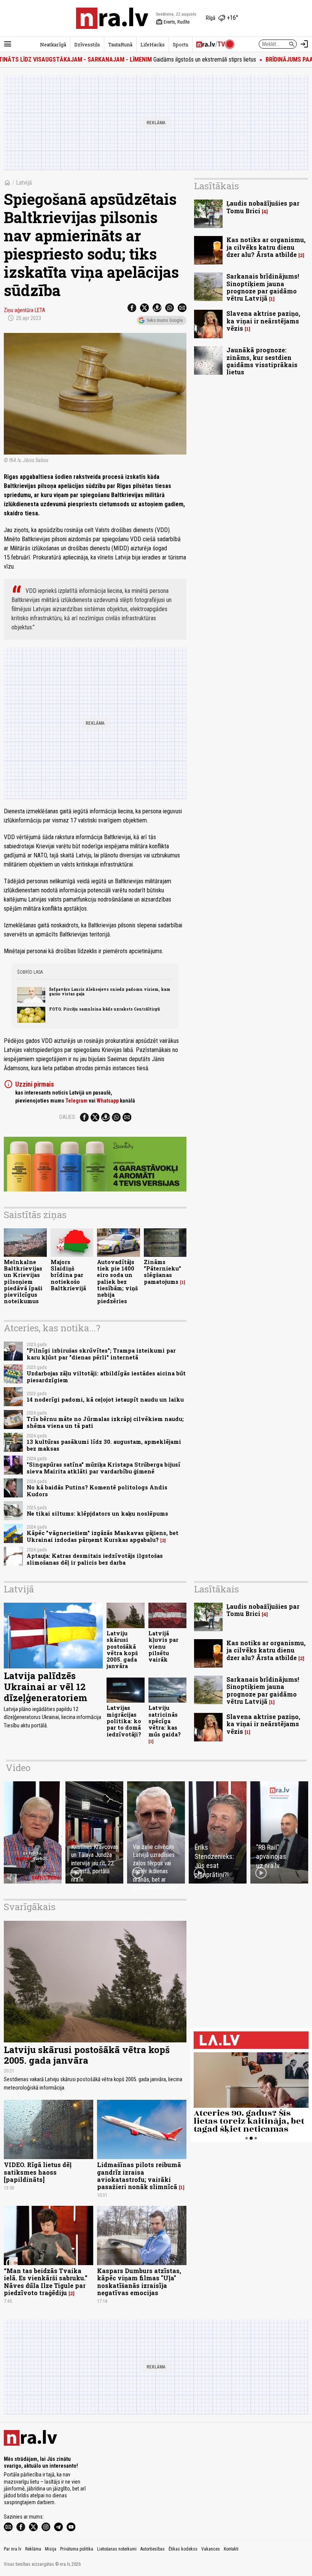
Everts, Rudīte (173, 22)
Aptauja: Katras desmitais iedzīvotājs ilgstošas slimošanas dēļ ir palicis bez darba (95, 1559)
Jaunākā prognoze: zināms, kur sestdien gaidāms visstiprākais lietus (262, 361)
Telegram (76, 1101)
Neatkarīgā (53, 44)
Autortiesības (153, 2549)
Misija (51, 2549)
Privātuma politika (77, 2549)
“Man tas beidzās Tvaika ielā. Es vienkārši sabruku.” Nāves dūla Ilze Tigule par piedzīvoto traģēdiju (46, 2282)
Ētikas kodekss (183, 2549)
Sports (181, 44)
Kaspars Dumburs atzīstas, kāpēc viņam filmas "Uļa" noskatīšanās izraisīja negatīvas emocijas (139, 2282)
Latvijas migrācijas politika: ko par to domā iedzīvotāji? (124, 1721)
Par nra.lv (13, 2549)
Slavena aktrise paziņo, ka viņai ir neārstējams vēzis (263, 321)
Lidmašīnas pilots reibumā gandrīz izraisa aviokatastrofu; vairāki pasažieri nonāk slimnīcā (139, 2176)
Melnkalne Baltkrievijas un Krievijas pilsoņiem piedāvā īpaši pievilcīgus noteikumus (23, 1282)
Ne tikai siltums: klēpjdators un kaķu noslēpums (97, 1514)
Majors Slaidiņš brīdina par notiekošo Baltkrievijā (68, 1275)
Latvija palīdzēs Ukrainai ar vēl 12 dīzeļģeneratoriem (45, 1687)
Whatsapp (108, 1101)
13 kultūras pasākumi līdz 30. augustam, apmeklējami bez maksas (104, 1445)
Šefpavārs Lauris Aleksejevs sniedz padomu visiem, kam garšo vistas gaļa (110, 992)
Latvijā (24, 183)
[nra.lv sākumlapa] (112, 18)
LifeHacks (153, 44)
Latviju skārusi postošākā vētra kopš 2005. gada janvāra (122, 1650)
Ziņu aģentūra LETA (25, 310)
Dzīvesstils (87, 44)
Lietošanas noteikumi (117, 2549)
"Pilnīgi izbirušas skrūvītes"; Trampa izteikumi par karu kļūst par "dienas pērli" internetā (101, 1354)
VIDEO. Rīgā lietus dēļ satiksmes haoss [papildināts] (38, 2172)
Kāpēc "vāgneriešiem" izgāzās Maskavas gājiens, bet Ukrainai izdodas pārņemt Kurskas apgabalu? (103, 1536)
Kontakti (231, 2549)
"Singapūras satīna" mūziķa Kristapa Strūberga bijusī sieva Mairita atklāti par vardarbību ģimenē (103, 1468)
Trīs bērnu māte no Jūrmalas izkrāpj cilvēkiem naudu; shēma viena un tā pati (105, 1422)
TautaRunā (120, 44)
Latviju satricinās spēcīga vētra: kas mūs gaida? (165, 1721)
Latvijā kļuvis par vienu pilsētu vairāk (163, 1646)
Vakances (211, 2549)
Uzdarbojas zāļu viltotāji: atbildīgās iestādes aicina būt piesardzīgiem (106, 1377)
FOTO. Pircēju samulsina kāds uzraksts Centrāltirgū (105, 1009)
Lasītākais (216, 186)
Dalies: (68, 1117)
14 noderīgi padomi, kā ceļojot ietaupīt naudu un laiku (105, 1400)
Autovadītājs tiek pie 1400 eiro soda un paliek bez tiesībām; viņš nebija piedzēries (117, 1282)
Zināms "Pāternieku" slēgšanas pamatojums (162, 1272)
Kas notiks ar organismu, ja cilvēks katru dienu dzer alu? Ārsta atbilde (266, 247)
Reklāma (33, 2549)
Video (18, 1768)
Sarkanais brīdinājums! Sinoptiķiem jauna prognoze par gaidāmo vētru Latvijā (263, 287)
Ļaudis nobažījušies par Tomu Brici (263, 207)
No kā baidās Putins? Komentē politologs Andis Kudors (97, 1491)
